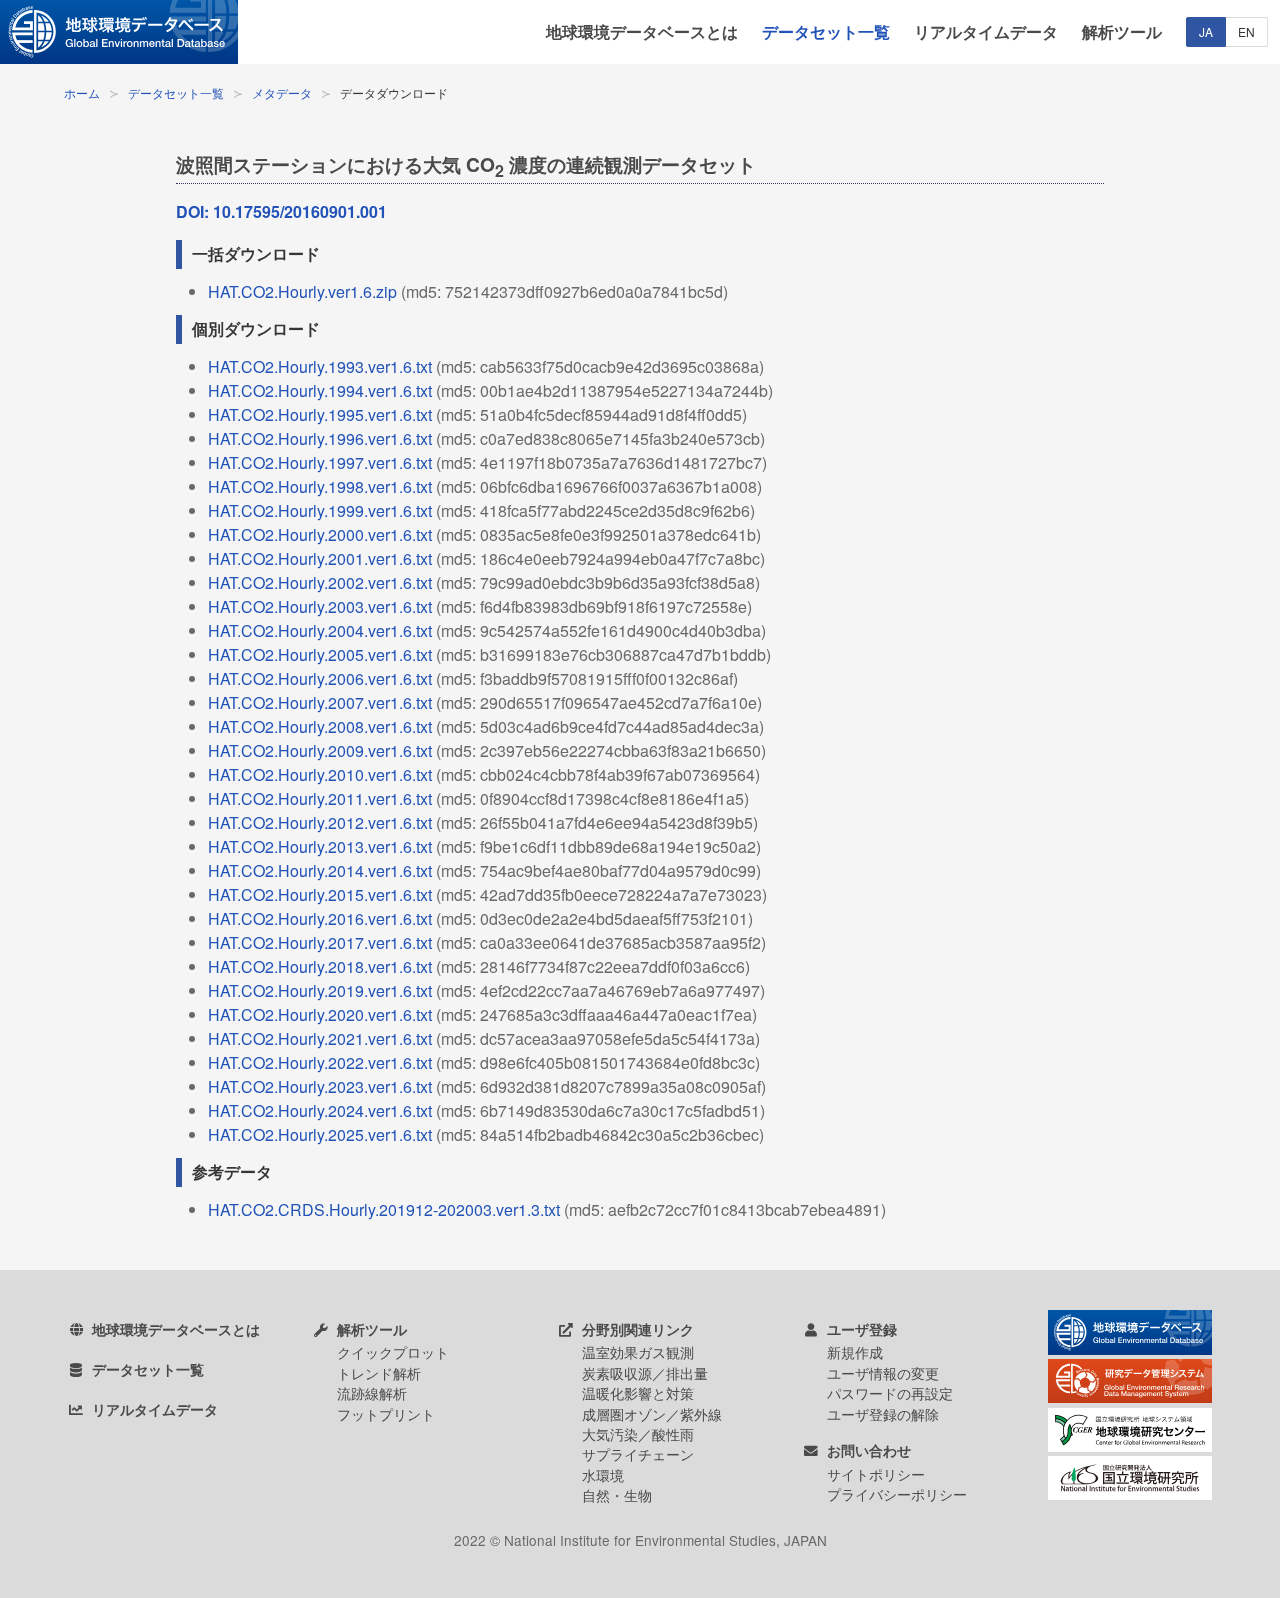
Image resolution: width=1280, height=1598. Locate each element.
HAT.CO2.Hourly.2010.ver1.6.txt (320, 774)
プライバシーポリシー (897, 1494)
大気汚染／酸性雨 (638, 1434)
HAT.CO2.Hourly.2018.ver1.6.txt (320, 966)
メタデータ (282, 92)
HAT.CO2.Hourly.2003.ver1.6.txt (320, 606)
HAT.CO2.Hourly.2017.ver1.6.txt (320, 942)
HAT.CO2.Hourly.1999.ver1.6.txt (320, 510)
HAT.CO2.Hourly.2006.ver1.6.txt (320, 678)
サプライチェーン (638, 1454)
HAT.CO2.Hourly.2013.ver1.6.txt (320, 846)
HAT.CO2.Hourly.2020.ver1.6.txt (320, 1014)
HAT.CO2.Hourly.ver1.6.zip (302, 291)
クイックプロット (393, 1352)
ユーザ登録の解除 (883, 1414)
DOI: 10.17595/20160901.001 (281, 211)
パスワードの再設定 (890, 1393)
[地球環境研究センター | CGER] (1130, 1446)
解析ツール (1122, 31)
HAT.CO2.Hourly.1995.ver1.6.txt (320, 414)
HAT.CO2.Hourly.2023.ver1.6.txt (320, 1086)
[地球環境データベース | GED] (119, 32)
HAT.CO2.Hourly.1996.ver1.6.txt (320, 438)
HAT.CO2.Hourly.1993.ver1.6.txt (320, 366)
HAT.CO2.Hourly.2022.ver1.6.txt (320, 1062)
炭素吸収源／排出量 (645, 1373)
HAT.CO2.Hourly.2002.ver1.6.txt (320, 582)
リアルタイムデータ (986, 31)
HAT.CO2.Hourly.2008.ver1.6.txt (320, 726)
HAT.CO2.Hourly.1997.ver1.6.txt (320, 462)
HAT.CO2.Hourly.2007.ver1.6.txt (320, 702)
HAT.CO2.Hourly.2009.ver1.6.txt (320, 750)
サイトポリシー (876, 1474)
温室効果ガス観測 (638, 1352)
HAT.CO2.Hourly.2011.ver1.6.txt (320, 798)
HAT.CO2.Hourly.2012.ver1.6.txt (320, 822)
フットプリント (386, 1414)
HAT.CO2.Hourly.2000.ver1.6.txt (320, 534)
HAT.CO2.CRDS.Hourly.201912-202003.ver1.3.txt (384, 1209)
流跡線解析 (372, 1393)
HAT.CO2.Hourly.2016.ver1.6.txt (320, 918)
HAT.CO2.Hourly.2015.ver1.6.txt (320, 894)
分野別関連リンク (636, 1329)
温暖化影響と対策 (638, 1393)
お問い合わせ (867, 1450)
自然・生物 (617, 1495)
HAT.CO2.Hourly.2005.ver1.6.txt (320, 654)
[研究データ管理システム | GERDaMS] (1130, 1397)
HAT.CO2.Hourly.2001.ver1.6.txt (320, 558)
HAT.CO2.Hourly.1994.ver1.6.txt (320, 390)
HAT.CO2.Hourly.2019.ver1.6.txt (320, 990)
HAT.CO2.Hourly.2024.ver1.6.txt (320, 1110)
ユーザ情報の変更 (883, 1373)
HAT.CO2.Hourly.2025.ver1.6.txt (320, 1134)
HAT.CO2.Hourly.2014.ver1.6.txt (320, 870)
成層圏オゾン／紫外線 (652, 1414)
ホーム (82, 92)
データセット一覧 (826, 31)
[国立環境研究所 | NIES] (1130, 1494)
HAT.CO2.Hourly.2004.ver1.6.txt (320, 630)
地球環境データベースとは (642, 31)
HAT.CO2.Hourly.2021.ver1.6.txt (320, 1038)
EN (1246, 31)
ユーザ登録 (860, 1329)
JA (1206, 31)
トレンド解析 (379, 1373)
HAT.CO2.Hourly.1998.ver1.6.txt (320, 486)
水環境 (603, 1475)
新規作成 (855, 1352)
